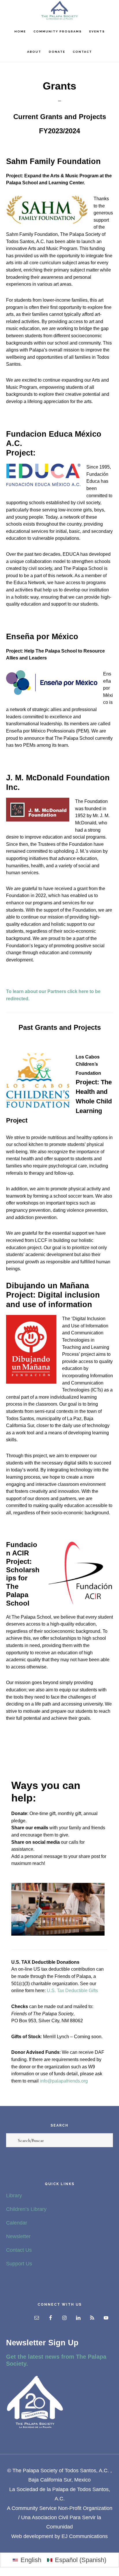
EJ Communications (85, 2536)
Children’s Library (26, 2209)
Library (14, 2196)
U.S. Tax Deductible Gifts (72, 1990)
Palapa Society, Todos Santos (59, 10)
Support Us (19, 2264)
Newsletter (18, 2236)
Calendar (17, 2223)
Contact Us (19, 2250)
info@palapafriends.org (64, 2081)
